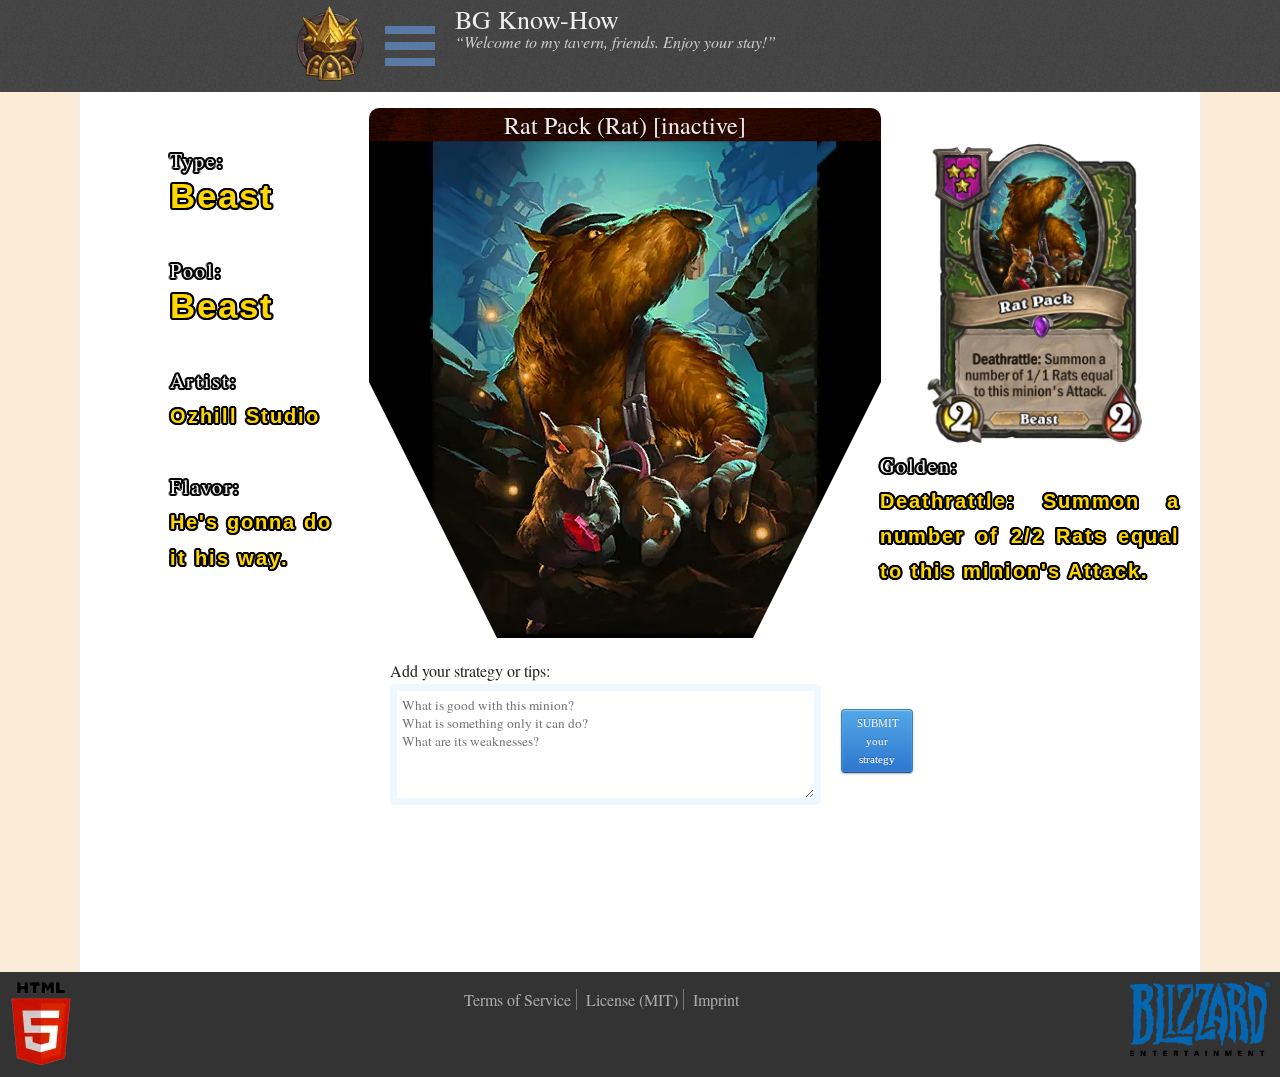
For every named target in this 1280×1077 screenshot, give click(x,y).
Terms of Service (517, 999)
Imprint (716, 999)
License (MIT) (632, 999)
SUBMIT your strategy (878, 741)
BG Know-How (537, 19)
